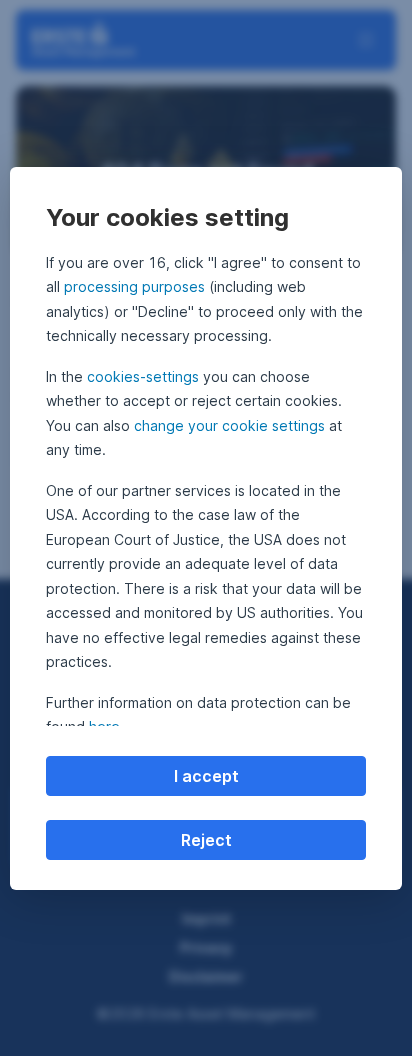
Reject (206, 840)
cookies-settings (143, 376)
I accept (206, 776)
